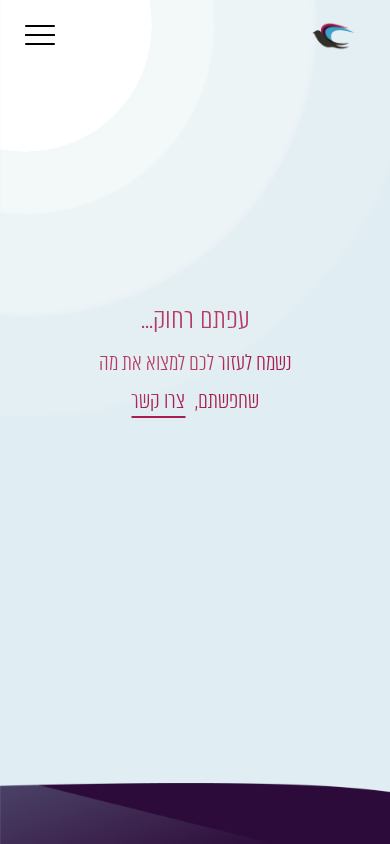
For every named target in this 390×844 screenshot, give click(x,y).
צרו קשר (158, 400)
